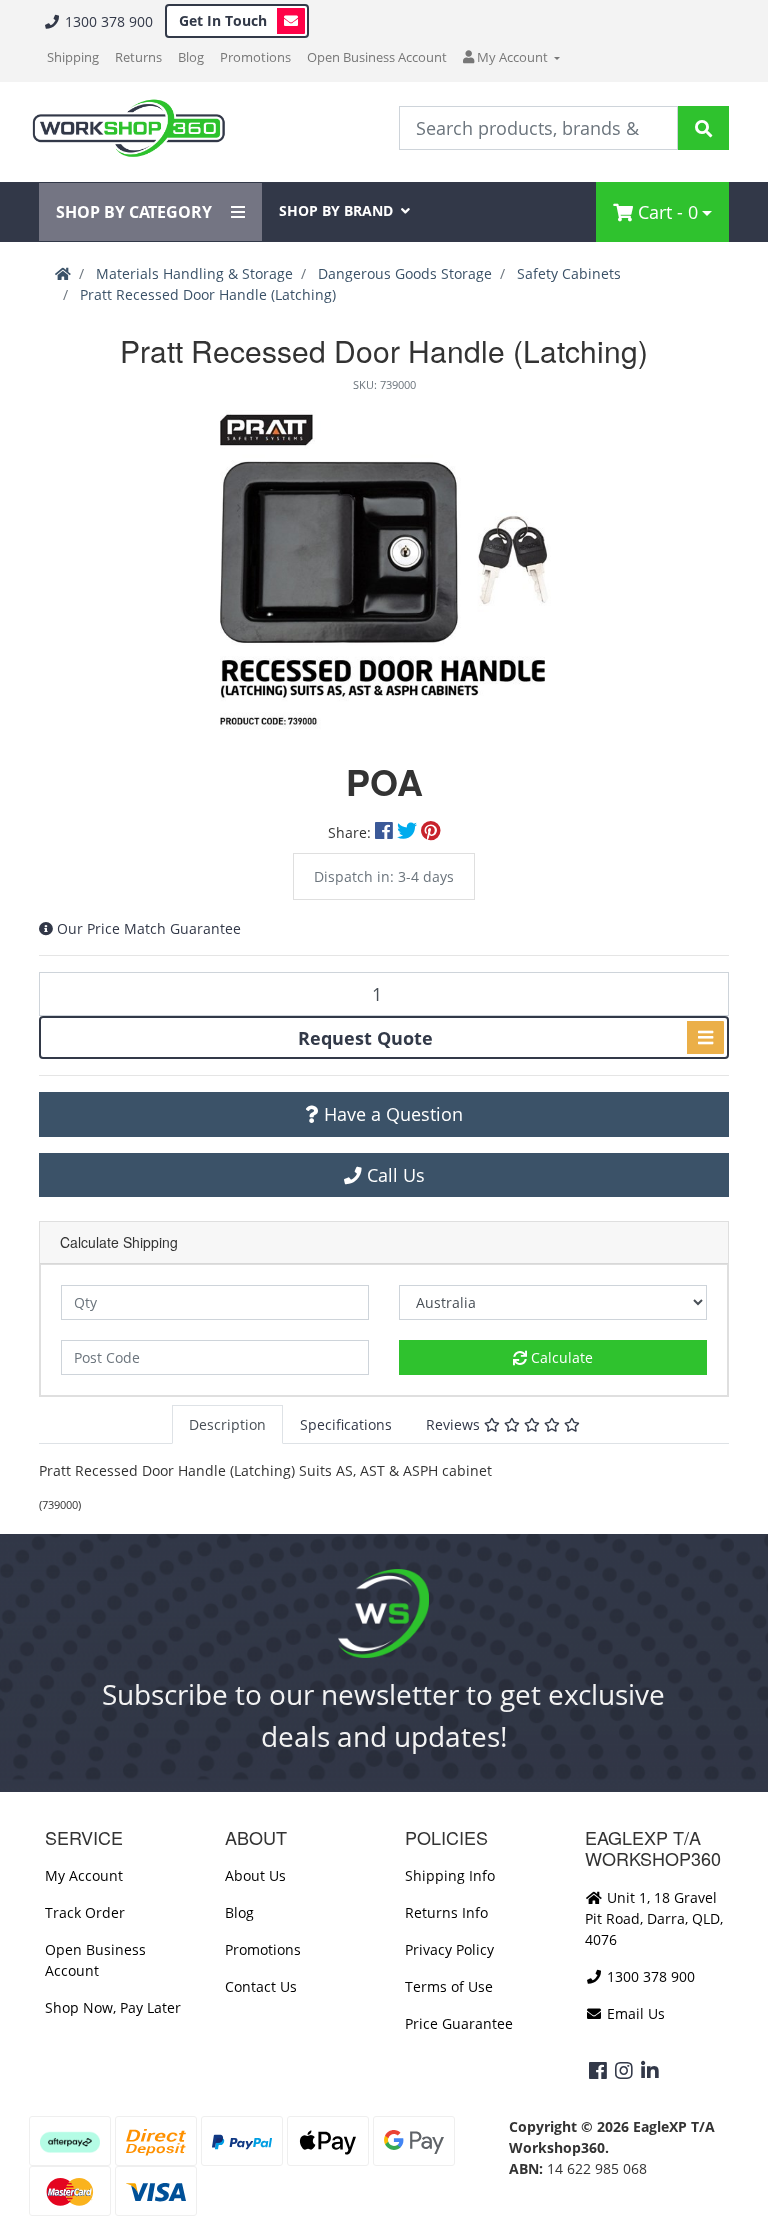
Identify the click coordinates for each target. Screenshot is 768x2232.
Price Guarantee (459, 2023)
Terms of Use (449, 1986)
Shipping (73, 57)
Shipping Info (450, 1875)
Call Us (393, 1175)
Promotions (255, 57)
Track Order (85, 1912)
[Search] (703, 128)
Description (227, 1424)
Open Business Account (377, 57)
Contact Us (261, 1986)
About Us (255, 1875)
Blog (191, 57)
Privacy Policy (449, 1949)
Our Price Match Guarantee (149, 928)
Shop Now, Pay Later (113, 2007)
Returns (138, 57)
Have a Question (391, 1114)
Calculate (560, 1357)
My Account (84, 1875)
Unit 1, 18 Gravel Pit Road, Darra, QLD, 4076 (654, 1918)
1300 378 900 (107, 21)
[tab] (227, 1424)
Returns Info (446, 1912)
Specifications (346, 1424)
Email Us (634, 2013)
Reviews (455, 1424)
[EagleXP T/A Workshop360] (128, 128)
